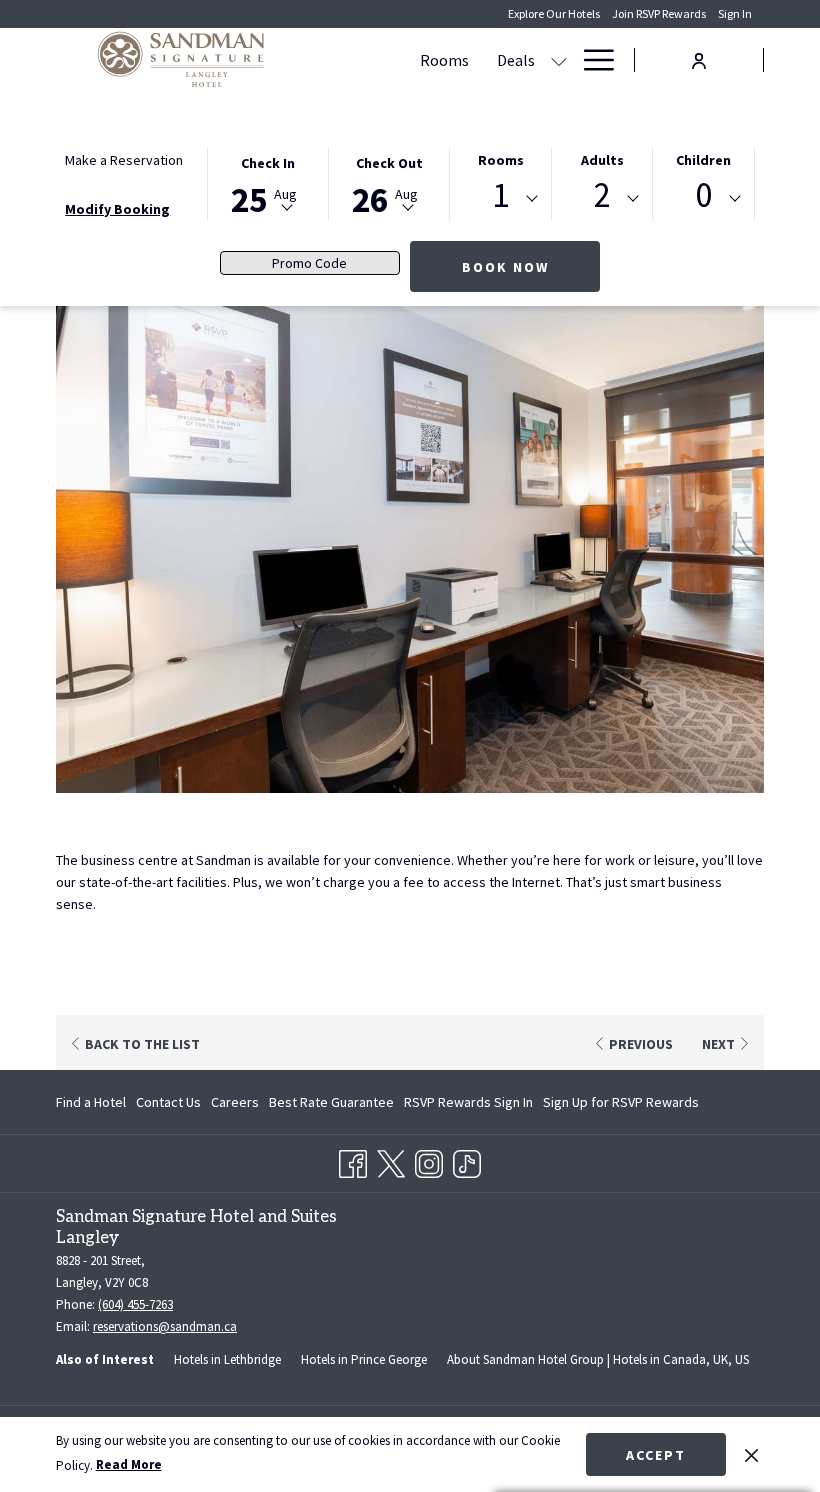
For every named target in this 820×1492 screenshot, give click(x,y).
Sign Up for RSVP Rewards (621, 1106)
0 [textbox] (703, 195)
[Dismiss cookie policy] (751, 1454)
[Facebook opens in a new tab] (353, 1160)
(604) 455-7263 (135, 1304)
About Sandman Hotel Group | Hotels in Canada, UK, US (598, 1359)
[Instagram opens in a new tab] (429, 1160)
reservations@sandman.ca (165, 1326)
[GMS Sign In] (699, 58)
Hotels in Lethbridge (227, 1359)
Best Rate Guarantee (331, 1102)
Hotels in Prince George (364, 1359)
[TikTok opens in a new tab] (467, 1160)
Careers (235, 1102)
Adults (602, 160)
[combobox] (500, 199)
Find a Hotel (91, 1102)
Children (703, 160)
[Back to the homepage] (181, 60)
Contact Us (168, 1102)
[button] (268, 183)
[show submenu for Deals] (559, 60)
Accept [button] (656, 1455)
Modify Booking (117, 209)
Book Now (505, 267)
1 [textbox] (500, 195)
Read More (129, 1464)
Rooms (501, 160)
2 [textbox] (602, 195)
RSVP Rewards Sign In (468, 1106)
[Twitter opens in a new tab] (391, 1160)
